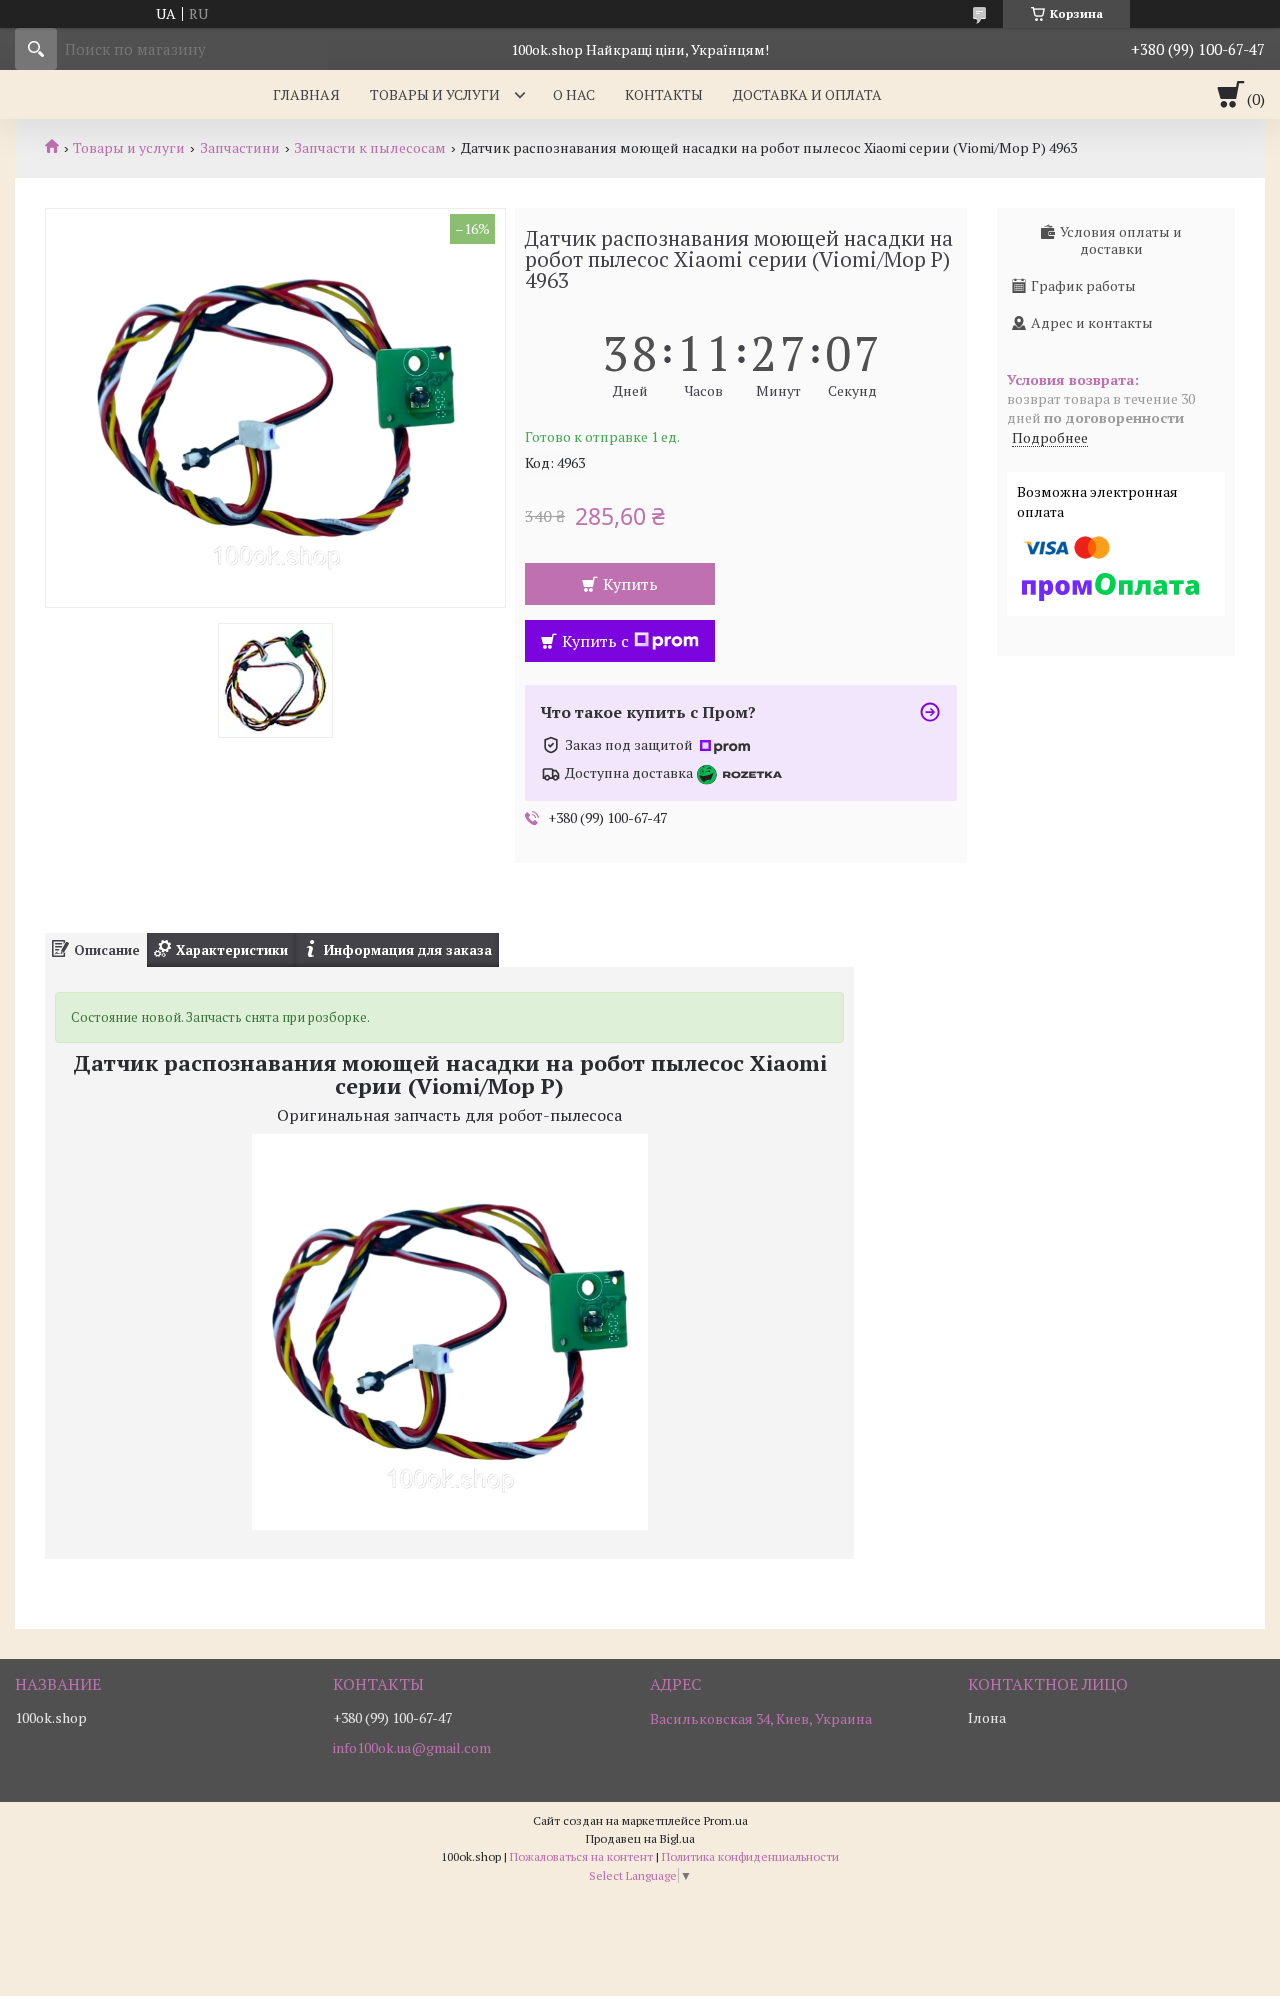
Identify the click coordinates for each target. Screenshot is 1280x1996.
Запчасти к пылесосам (370, 148)
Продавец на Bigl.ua (640, 1838)
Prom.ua (726, 1820)
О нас (574, 94)
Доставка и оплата (807, 94)
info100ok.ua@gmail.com (412, 1748)
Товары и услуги (435, 94)
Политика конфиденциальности (750, 1856)
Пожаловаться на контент (581, 1856)
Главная (306, 94)
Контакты (664, 94)
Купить (630, 584)
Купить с (595, 641)
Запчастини (240, 148)
